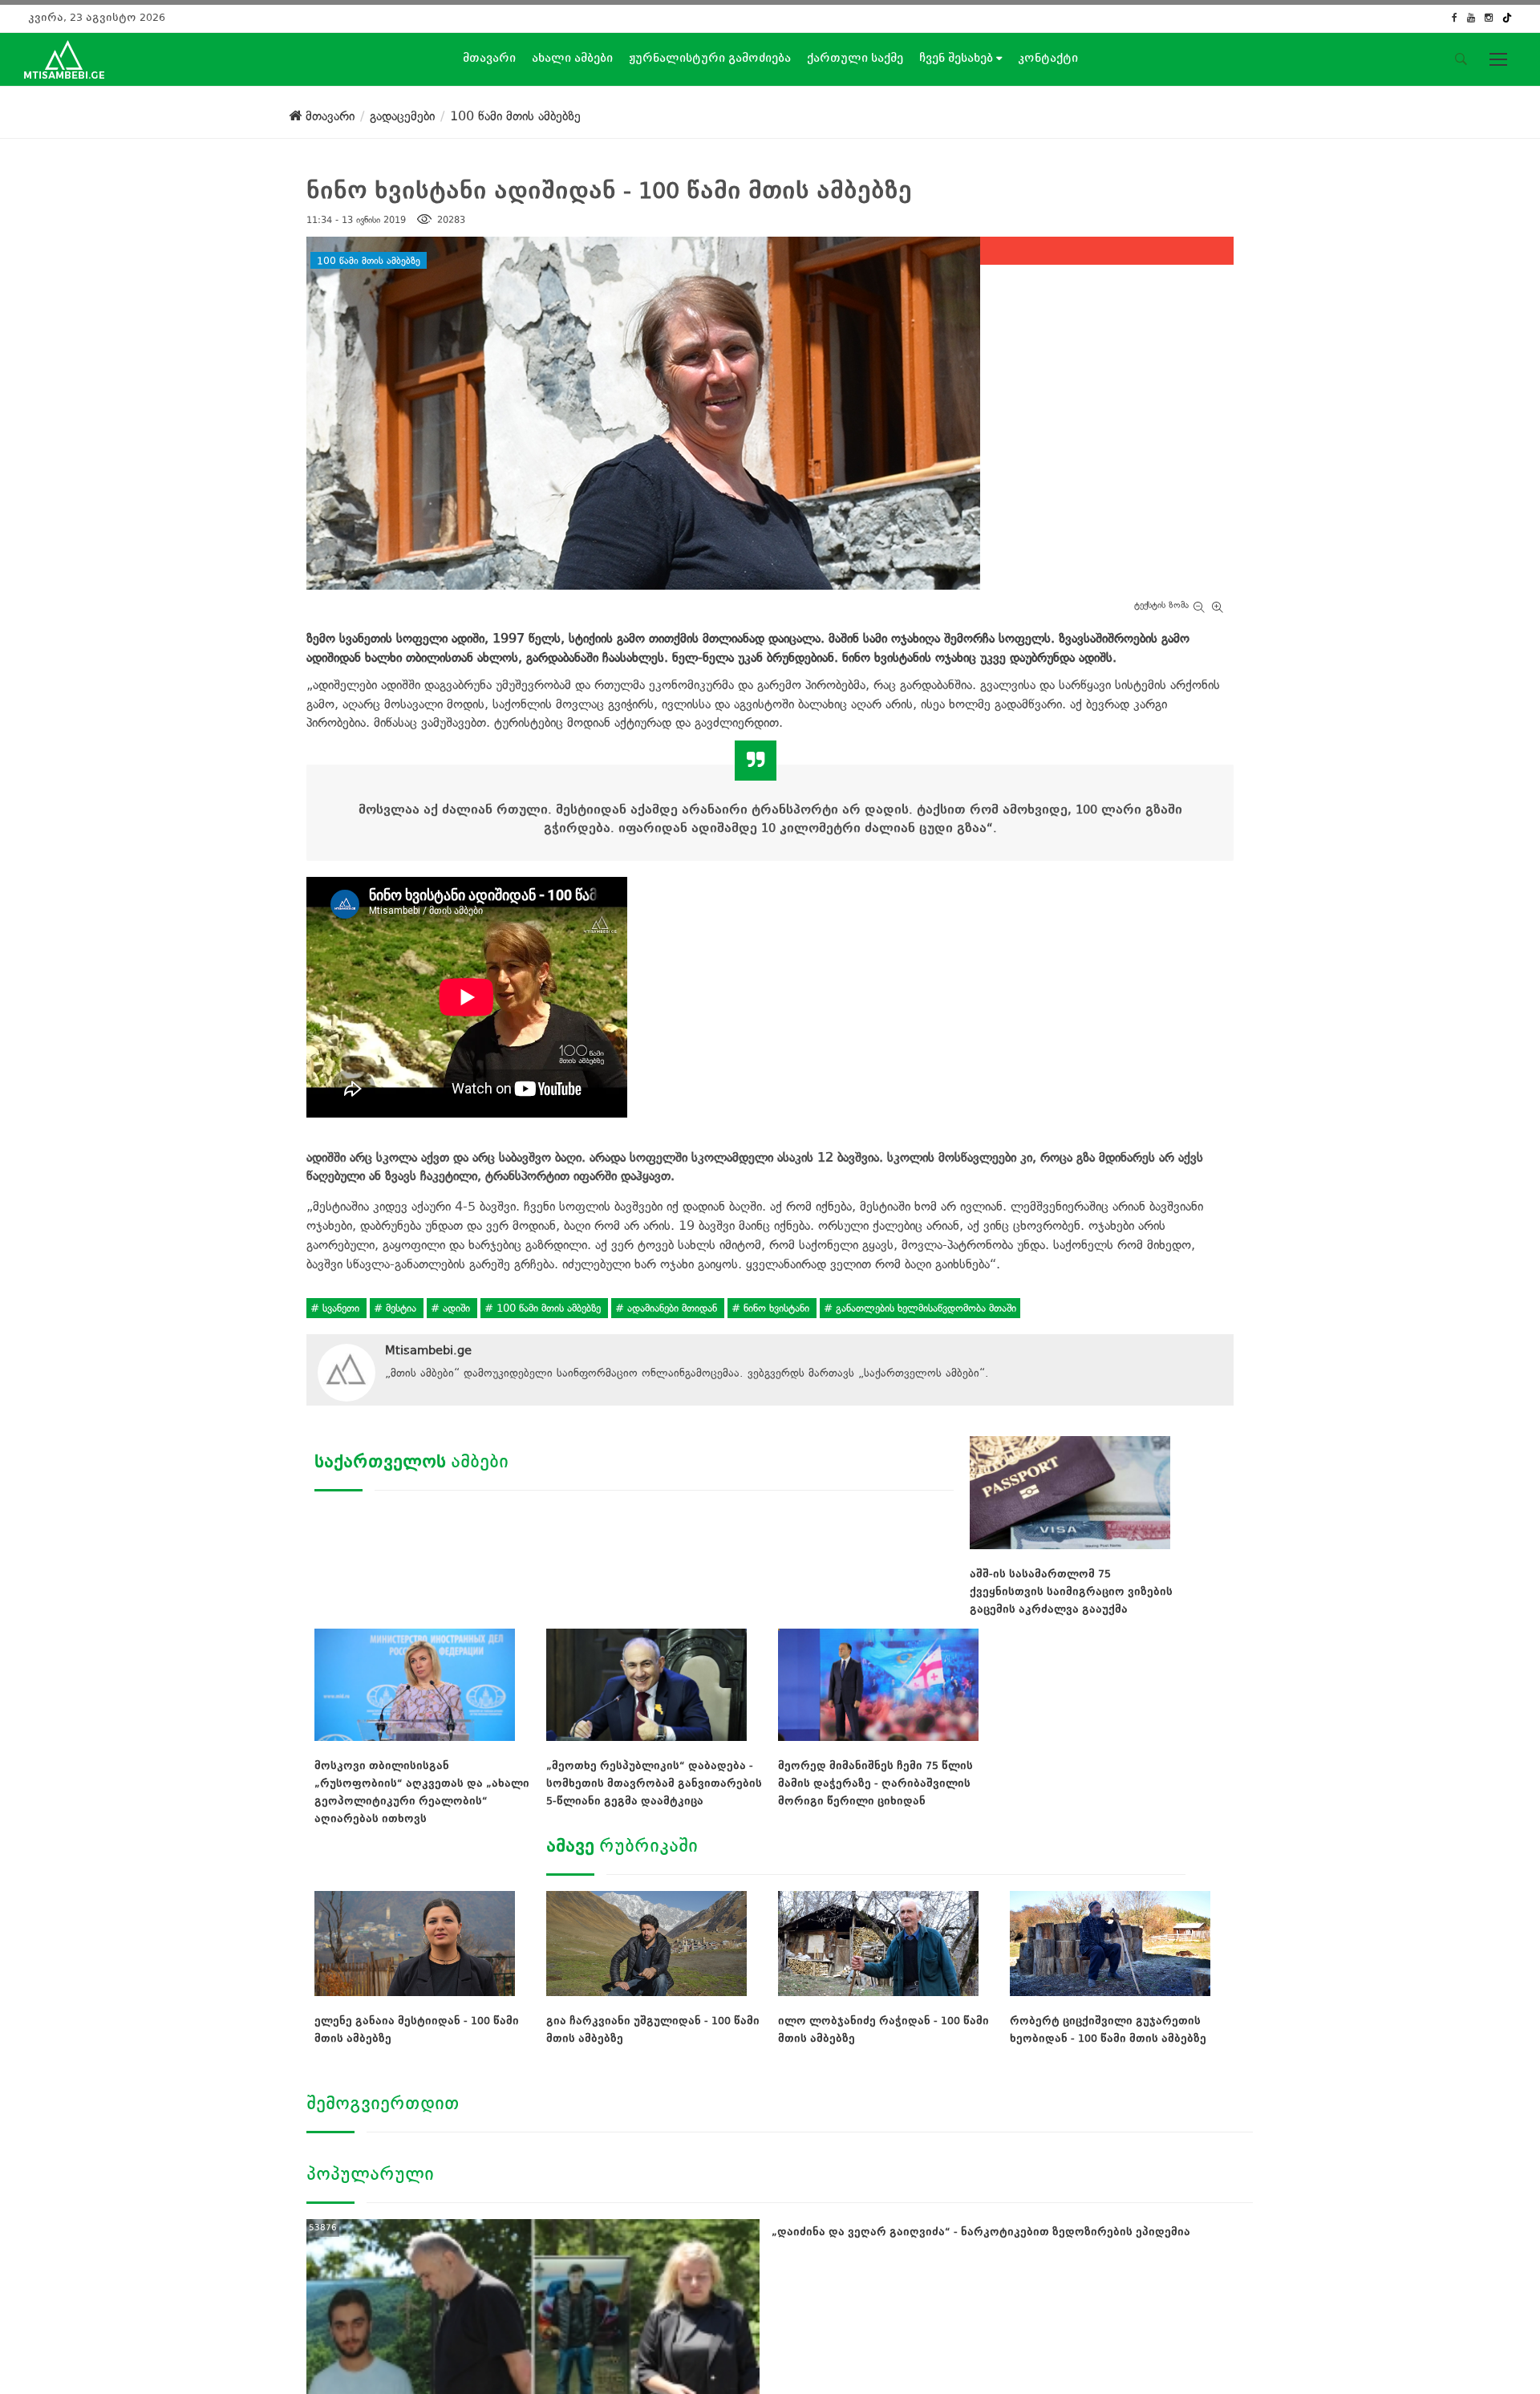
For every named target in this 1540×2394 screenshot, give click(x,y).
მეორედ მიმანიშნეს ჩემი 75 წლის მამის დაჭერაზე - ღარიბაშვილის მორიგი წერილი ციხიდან (875, 1783)
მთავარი (489, 58)
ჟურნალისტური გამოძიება (710, 58)
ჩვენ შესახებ (958, 58)
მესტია (401, 1308)
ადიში (456, 1308)
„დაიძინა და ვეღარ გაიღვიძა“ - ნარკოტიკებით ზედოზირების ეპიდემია (981, 2232)
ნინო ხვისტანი (776, 1308)
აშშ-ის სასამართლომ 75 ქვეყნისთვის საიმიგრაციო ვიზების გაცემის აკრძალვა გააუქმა (1071, 1591)
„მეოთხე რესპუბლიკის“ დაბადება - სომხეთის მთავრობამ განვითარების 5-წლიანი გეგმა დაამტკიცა (654, 1783)
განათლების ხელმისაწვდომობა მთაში (924, 1308)
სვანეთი (341, 1308)
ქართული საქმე (855, 58)
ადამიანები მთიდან (672, 1308)
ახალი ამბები (572, 58)
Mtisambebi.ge (428, 1350)
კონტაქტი (1048, 58)
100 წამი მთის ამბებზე (369, 260)
